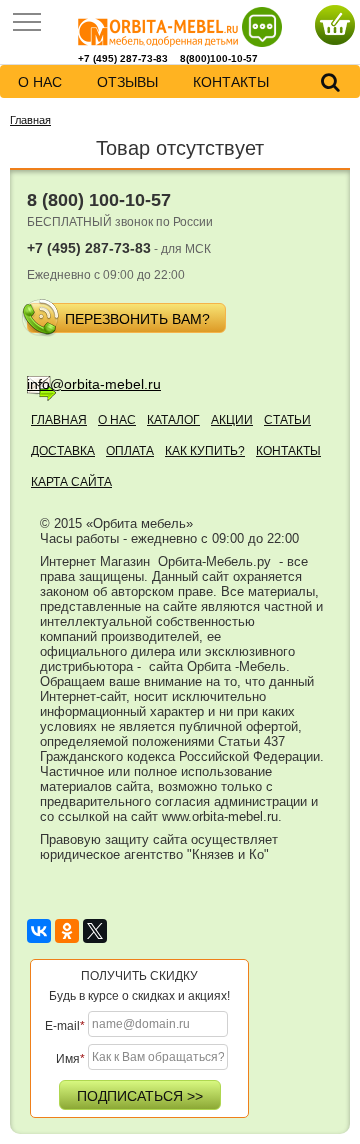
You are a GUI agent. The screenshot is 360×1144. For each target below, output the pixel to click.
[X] (95, 931)
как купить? (205, 451)
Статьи (287, 420)
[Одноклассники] (67, 931)
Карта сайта (71, 482)
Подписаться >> (140, 1096)
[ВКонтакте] (39, 931)
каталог (173, 420)
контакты (231, 82)
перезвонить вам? (137, 319)
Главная (30, 120)
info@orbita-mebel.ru (94, 384)
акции (232, 420)
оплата (130, 451)
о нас (40, 82)
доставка (63, 451)
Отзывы (127, 82)
